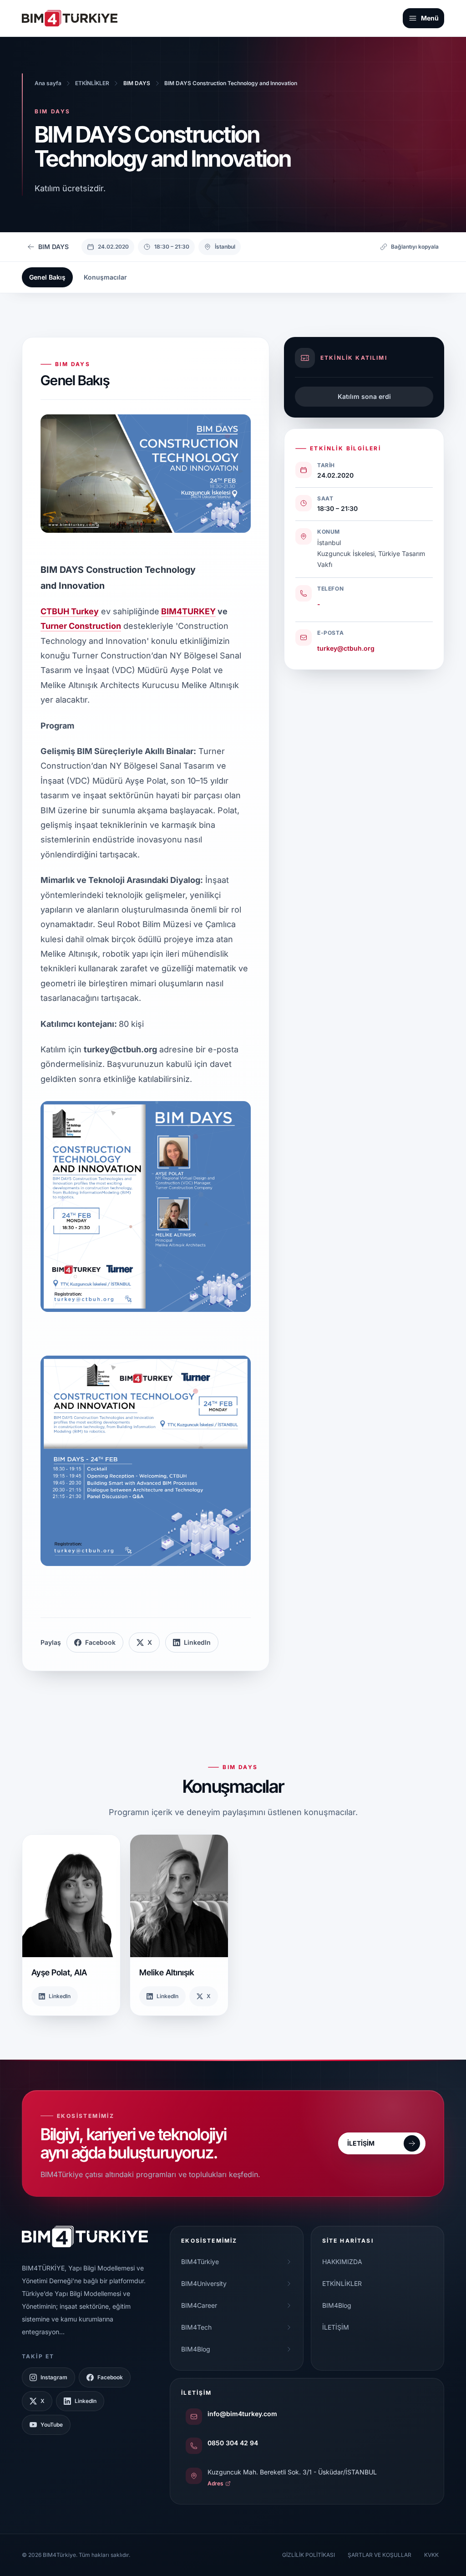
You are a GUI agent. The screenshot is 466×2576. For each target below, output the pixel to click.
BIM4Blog (337, 2305)
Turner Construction (81, 626)
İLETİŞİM (336, 2327)
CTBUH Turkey (70, 611)
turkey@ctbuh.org (346, 648)
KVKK (431, 2555)
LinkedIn (197, 1642)
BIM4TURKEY (188, 611)
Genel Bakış (47, 277)
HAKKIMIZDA (342, 2262)
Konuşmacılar (105, 277)
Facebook (100, 1642)
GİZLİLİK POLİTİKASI (309, 2555)
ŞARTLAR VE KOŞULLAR (380, 2555)
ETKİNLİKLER (342, 2283)
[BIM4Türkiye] (70, 18)
